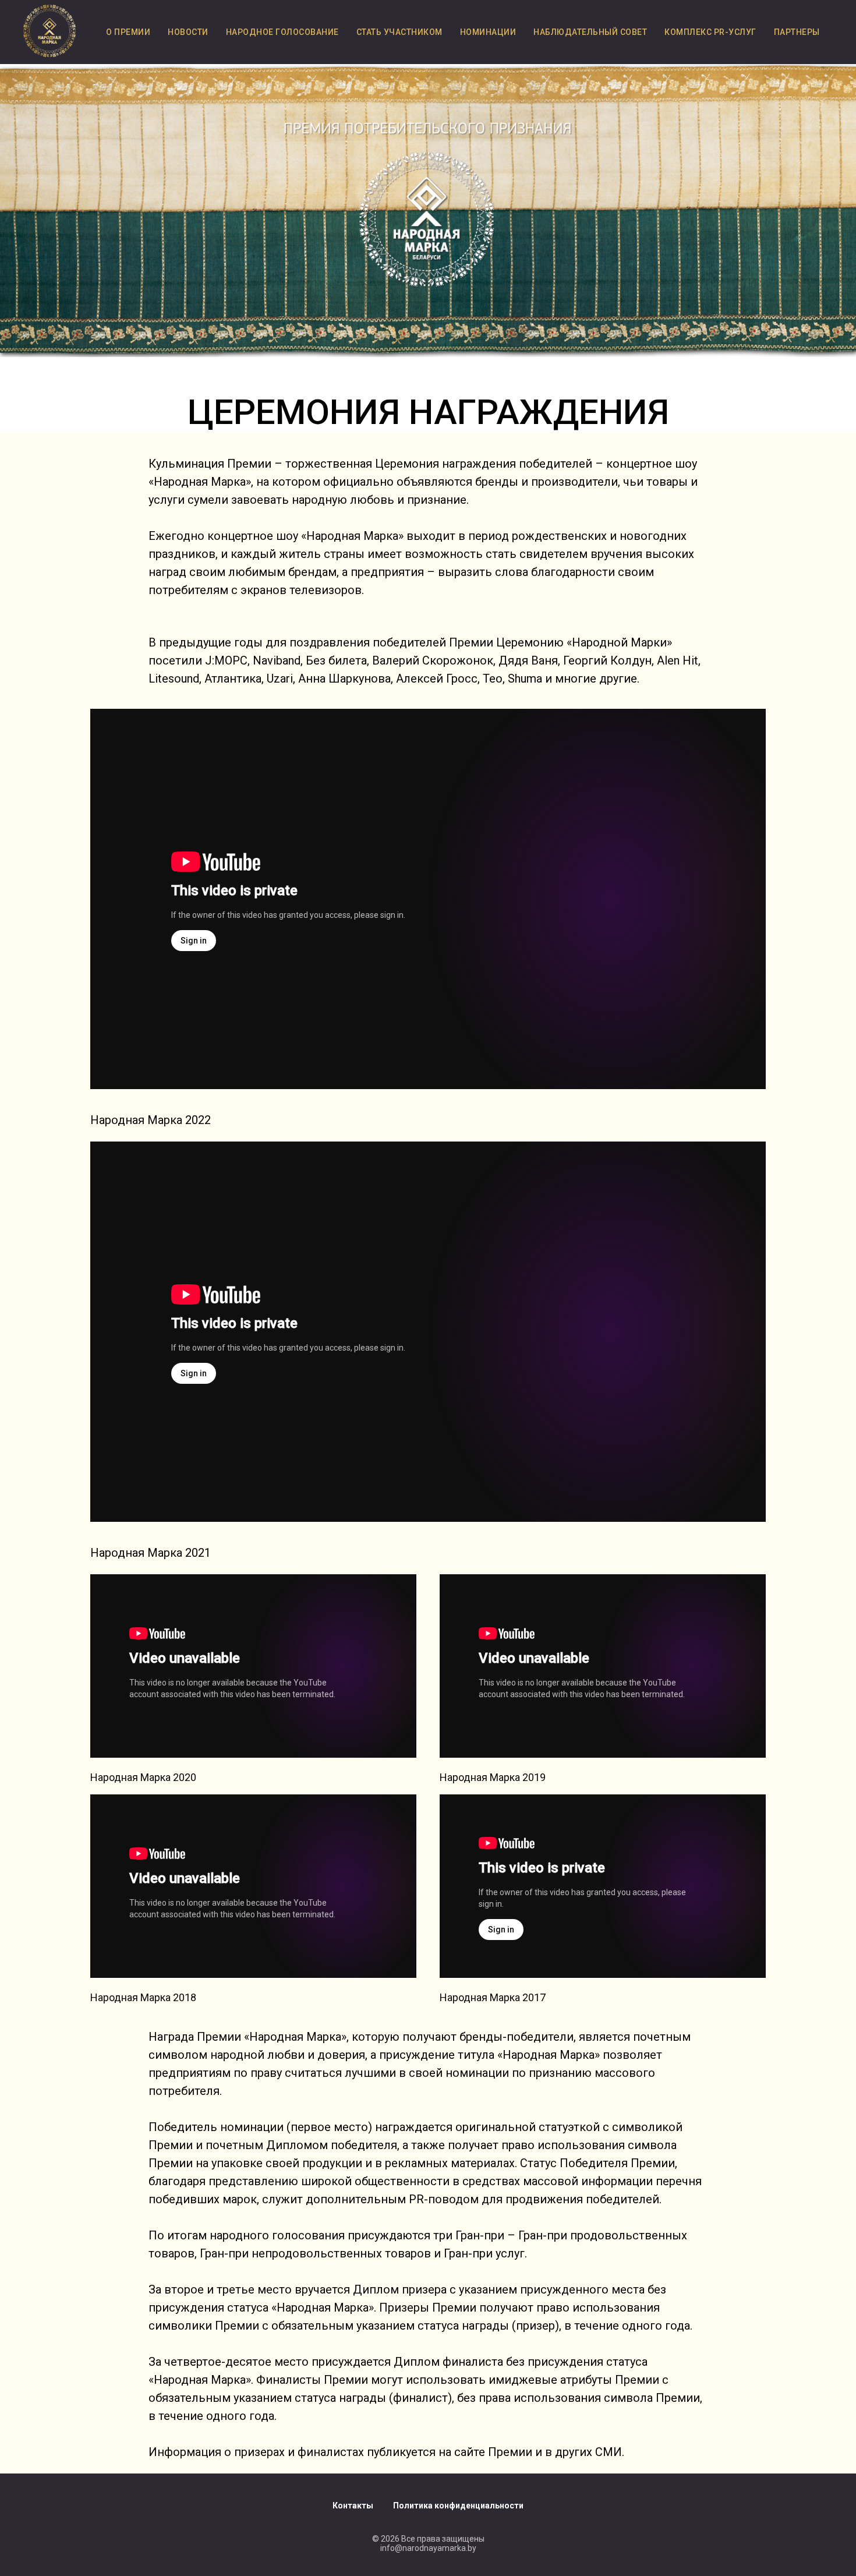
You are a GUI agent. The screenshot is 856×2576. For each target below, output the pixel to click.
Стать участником (399, 32)
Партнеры (797, 32)
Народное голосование (282, 32)
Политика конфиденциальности (458, 2506)
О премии (128, 32)
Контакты (353, 2506)
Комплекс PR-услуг (710, 32)
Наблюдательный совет (590, 32)
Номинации (488, 32)
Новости (188, 32)
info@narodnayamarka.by (428, 2548)
